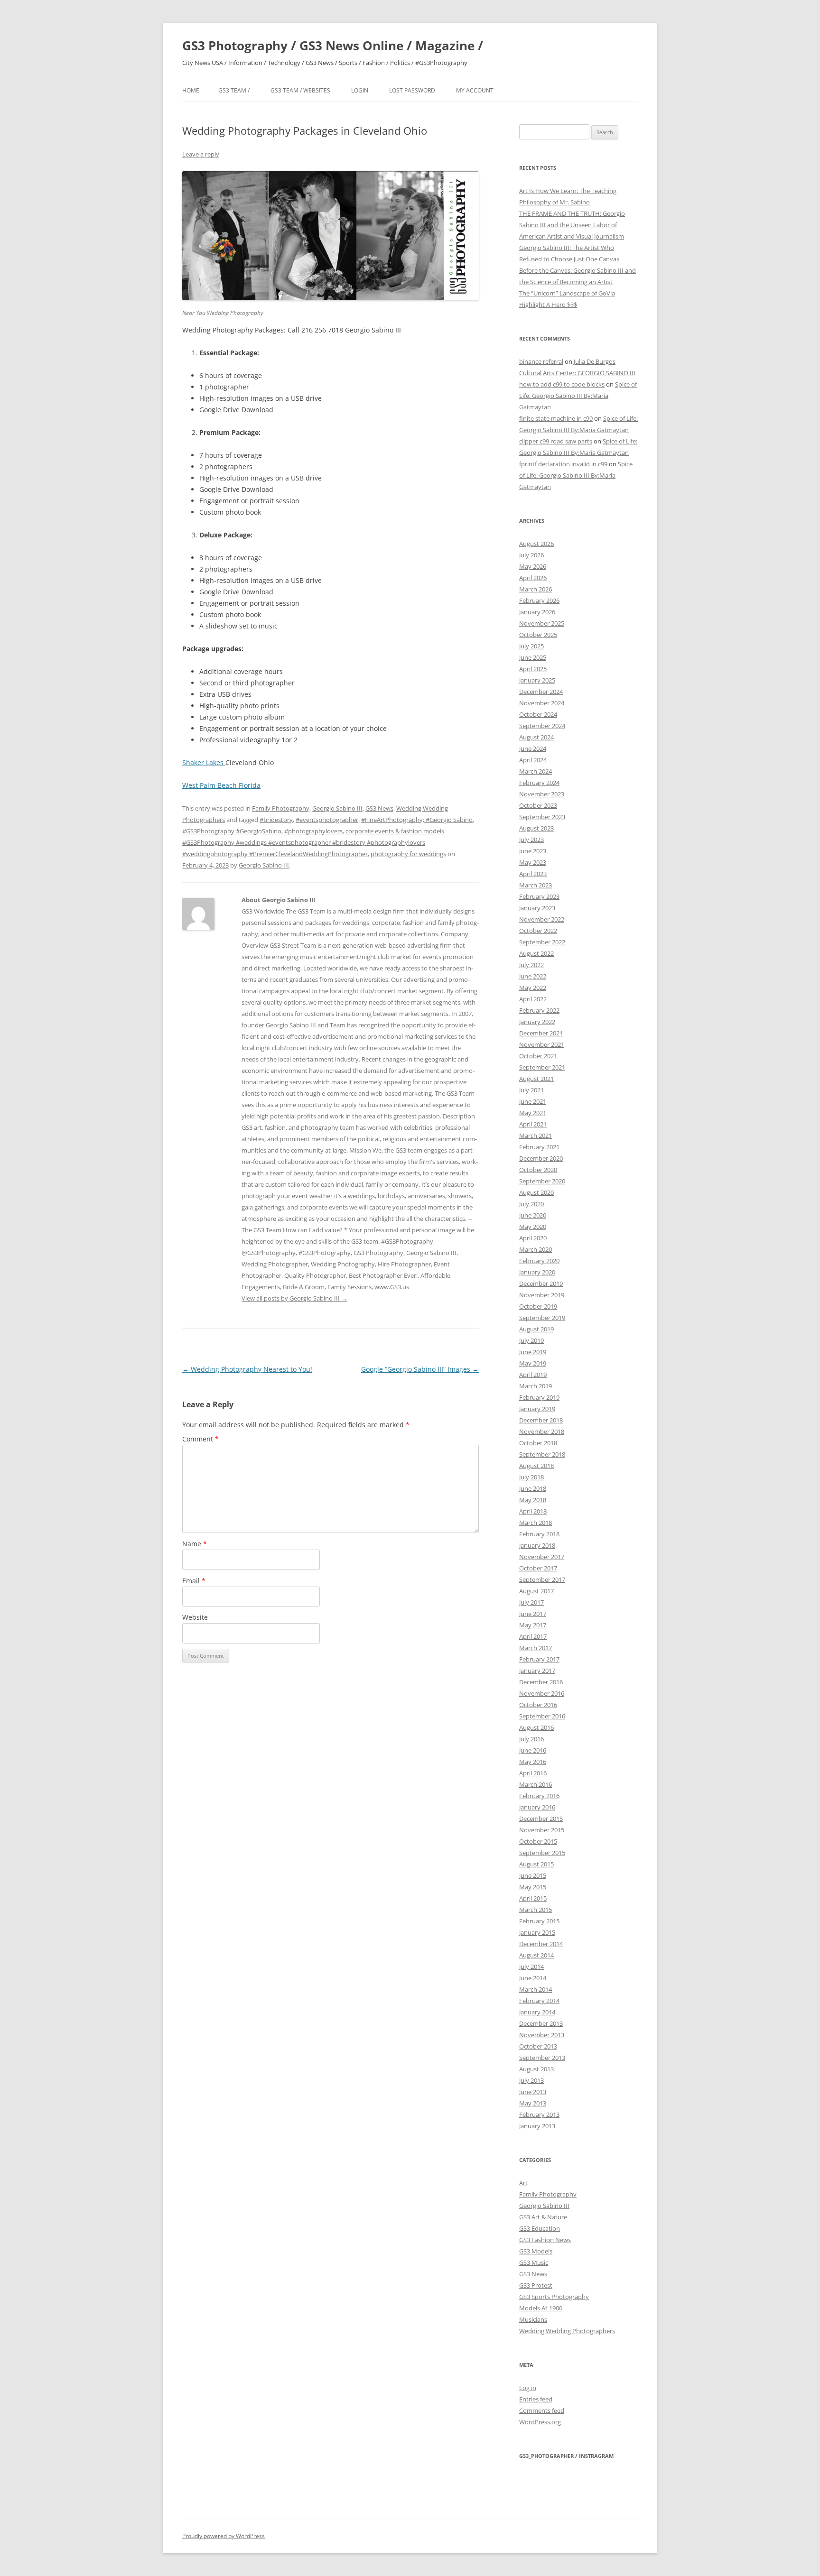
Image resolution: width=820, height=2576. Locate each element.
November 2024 (542, 703)
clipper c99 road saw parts (556, 441)
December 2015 (541, 1819)
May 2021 (533, 1113)
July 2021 (531, 1090)
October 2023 (538, 805)
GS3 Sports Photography (554, 2297)
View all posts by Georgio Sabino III (294, 1298)
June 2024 (533, 748)
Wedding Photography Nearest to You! (247, 1369)
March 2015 (536, 1910)
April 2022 (533, 999)
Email (194, 1581)
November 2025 (542, 623)
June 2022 (533, 976)
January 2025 (537, 680)
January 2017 (537, 1671)
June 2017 (533, 1614)
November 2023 (542, 794)
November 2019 (542, 1295)
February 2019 (539, 1397)
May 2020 (533, 1227)
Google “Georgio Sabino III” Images (420, 1369)
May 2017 (533, 1625)
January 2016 (537, 1807)
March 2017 (536, 1648)
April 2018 (533, 1511)
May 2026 (533, 566)
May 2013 (533, 2103)
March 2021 (536, 1136)
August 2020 (536, 1192)
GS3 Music (534, 2262)
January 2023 (537, 908)
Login (360, 90)
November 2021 (542, 1044)
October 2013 (538, 2046)
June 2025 (533, 657)
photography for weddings (408, 854)
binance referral (541, 361)
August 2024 (536, 737)
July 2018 (531, 1477)
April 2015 (533, 1898)
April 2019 (533, 1375)
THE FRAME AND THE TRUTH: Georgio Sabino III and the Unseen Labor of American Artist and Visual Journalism (572, 225)
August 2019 (536, 1329)
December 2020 (541, 1158)
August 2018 (536, 1466)
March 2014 (536, 1989)
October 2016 (538, 1705)
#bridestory (276, 820)
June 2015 (533, 1875)
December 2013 (541, 2023)
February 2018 (539, 1534)
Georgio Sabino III (337, 808)
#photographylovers (313, 831)
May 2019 (533, 1363)
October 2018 (538, 1443)
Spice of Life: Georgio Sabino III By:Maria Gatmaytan (578, 396)
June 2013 (533, 2092)
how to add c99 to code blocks (562, 384)
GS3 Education (540, 2228)
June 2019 (533, 1352)
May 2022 (533, 988)
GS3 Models (536, 2251)
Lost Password (412, 90)
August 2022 (536, 953)
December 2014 (541, 1944)
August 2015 (536, 1864)
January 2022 (537, 1022)
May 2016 (533, 1762)
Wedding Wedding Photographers (567, 2331)
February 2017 (539, 1659)
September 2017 (542, 1579)
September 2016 (542, 1716)
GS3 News (379, 808)
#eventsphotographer (327, 820)
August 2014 (536, 1955)
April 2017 (533, 1636)
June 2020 (533, 1215)
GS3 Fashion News (545, 2240)
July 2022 (531, 965)
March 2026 (536, 589)
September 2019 (542, 1318)
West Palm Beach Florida (221, 785)
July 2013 (531, 2080)
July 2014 (531, 1967)
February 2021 (539, 1147)
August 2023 (536, 828)
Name (195, 1544)
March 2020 (536, 1249)
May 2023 (533, 862)
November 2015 (542, 1830)
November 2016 (542, 1693)
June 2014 (533, 1978)
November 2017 (542, 1557)
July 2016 (531, 1739)
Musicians (533, 2319)
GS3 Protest (536, 2285)
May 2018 (533, 1500)
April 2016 (533, 1773)
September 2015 (542, 1853)
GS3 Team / (234, 90)
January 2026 (537, 612)
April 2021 (533, 1124)
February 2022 (539, 1010)
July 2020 (531, 1204)
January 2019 (537, 1409)
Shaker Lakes (204, 762)
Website (195, 1617)
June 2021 (533, 1101)
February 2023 (539, 896)
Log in (528, 2388)
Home (191, 90)
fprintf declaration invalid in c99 (563, 464)
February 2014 (539, 2001)
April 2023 (533, 874)
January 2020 (537, 1272)
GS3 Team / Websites (300, 90)
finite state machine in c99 (556, 418)
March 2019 (536, 1386)
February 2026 (539, 600)
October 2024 (538, 714)
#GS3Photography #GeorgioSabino (232, 831)
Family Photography (281, 808)
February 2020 (539, 1261)
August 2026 (536, 544)
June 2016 (533, 1750)
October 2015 (538, 1841)
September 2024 (542, 726)
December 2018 (541, 1420)
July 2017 (531, 1602)
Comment (200, 1439)
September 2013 (542, 2058)
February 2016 (539, 1796)
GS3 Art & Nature (543, 2217)
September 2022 (542, 942)
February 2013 (539, 2114)
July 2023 (531, 840)
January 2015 (537, 1932)
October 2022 (538, 931)
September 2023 (542, 817)
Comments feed (542, 2410)
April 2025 (533, 669)
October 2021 (538, 1056)
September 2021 (542, 1067)
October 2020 (538, 1170)
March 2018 (536, 1523)
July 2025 (531, 646)
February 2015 (539, 1921)
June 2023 (533, 851)
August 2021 (536, 1079)
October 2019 (538, 1306)
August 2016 (536, 1727)
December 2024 (541, 692)
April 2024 (533, 760)
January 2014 (537, 2012)
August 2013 (536, 2069)
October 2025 (538, 635)
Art (523, 2183)
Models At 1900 (541, 2308)
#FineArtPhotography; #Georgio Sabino (417, 820)
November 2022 (542, 919)
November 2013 (542, 2035)
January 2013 (537, 2126)
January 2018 (537, 1545)
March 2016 (536, 1784)
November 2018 (542, 1431)
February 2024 (539, 783)
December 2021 (541, 1033)
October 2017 (538, 1568)
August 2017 (536, 1591)
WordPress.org (540, 2422)
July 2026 (531, 555)
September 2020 (542, 1181)
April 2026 (533, 578)
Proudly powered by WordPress (224, 2536)
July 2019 (531, 1340)
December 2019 (541, 1283)
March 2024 (536, 771)
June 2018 (533, 1488)
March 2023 (536, 885)
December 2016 (541, 1682)
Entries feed (536, 2399)
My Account (475, 90)
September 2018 (542, 1454)
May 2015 (533, 1887)
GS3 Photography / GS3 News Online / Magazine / (333, 46)
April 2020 (533, 1238)
